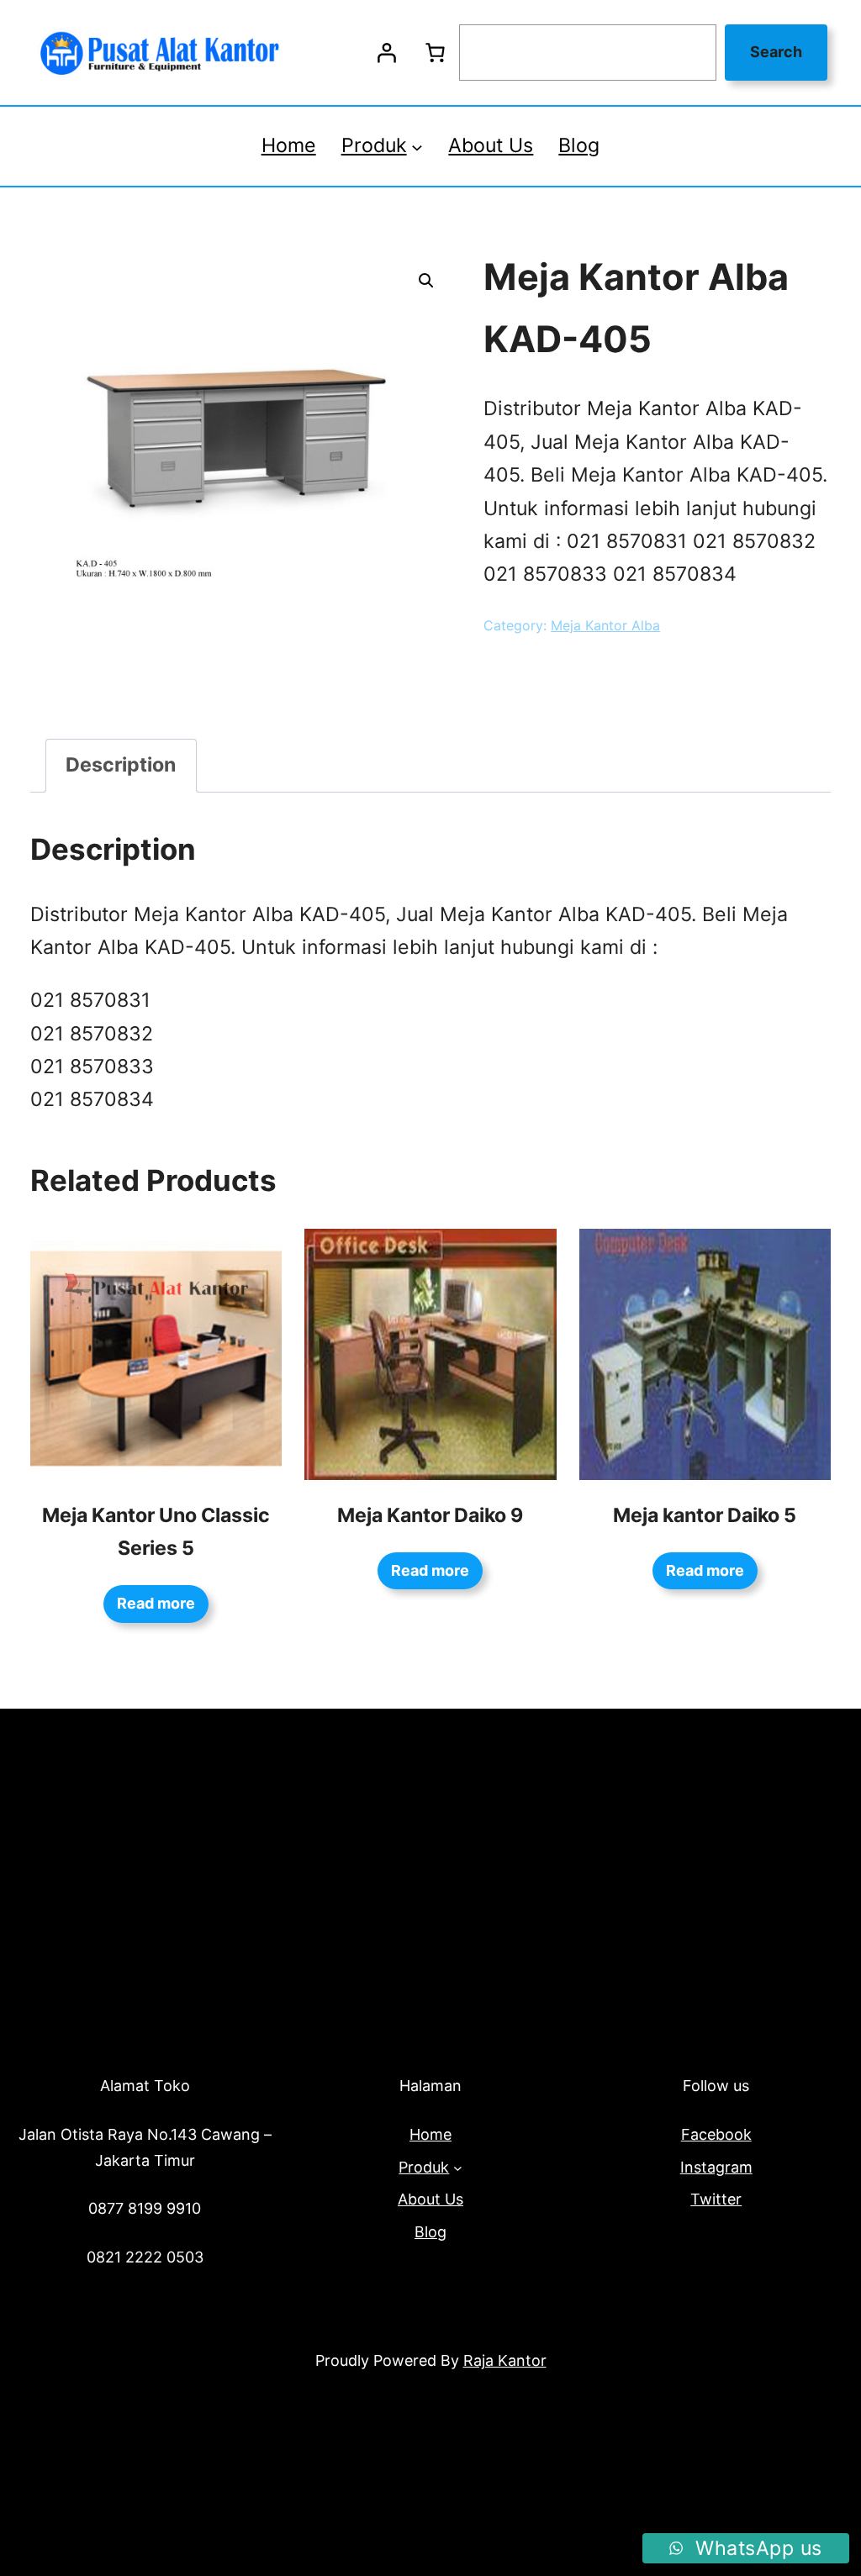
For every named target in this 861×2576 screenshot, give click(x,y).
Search (776, 52)
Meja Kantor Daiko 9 (430, 1515)
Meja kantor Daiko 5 (705, 1515)
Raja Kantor (505, 2360)
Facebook (716, 2134)
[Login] (386, 53)
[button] (426, 281)
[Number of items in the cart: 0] (435, 53)
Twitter (716, 2199)
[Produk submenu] (417, 146)
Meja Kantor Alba (605, 625)
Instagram (716, 2167)
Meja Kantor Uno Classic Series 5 (156, 1532)
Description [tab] (121, 765)
